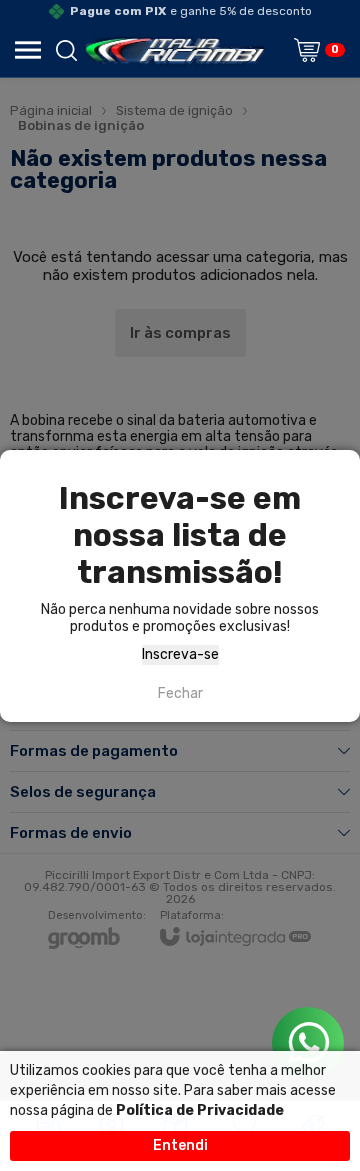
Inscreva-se (180, 654)
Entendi (180, 1145)
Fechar (180, 693)
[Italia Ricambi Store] (174, 50)
